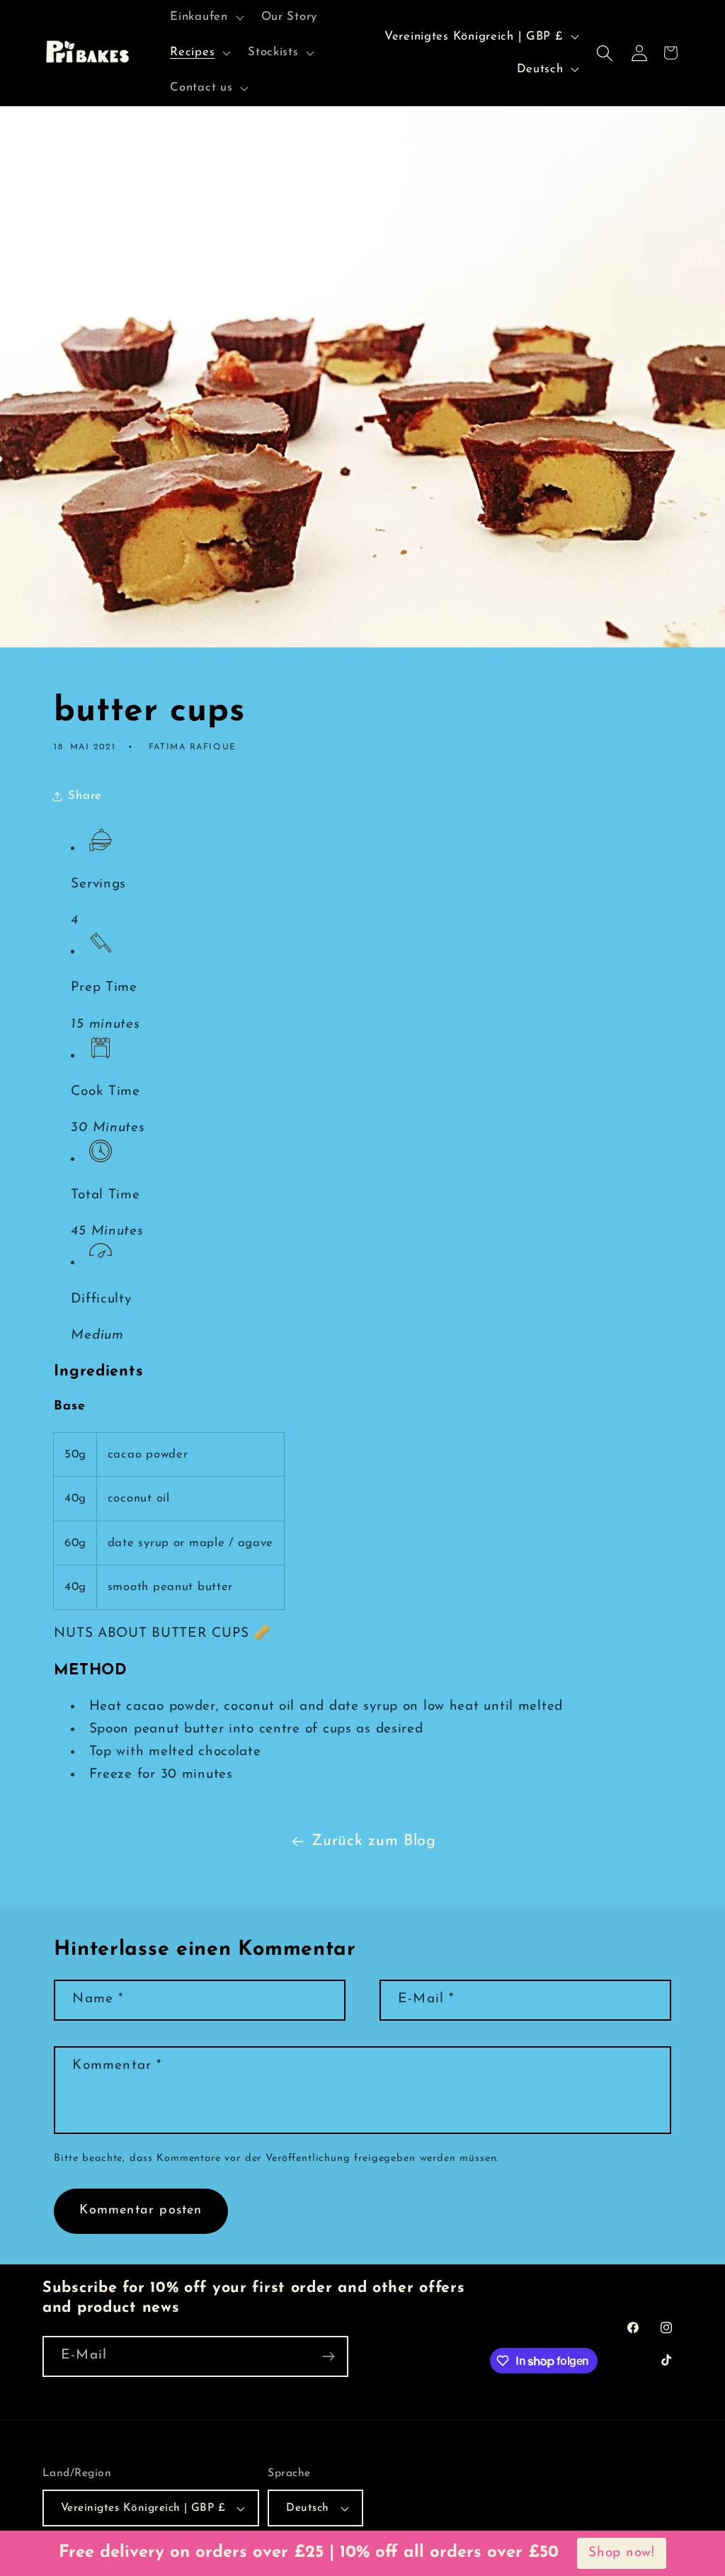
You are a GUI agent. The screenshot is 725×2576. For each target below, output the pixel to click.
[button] (205, 18)
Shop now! (621, 2553)
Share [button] (85, 796)
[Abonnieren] (328, 2356)
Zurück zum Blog (374, 1841)
